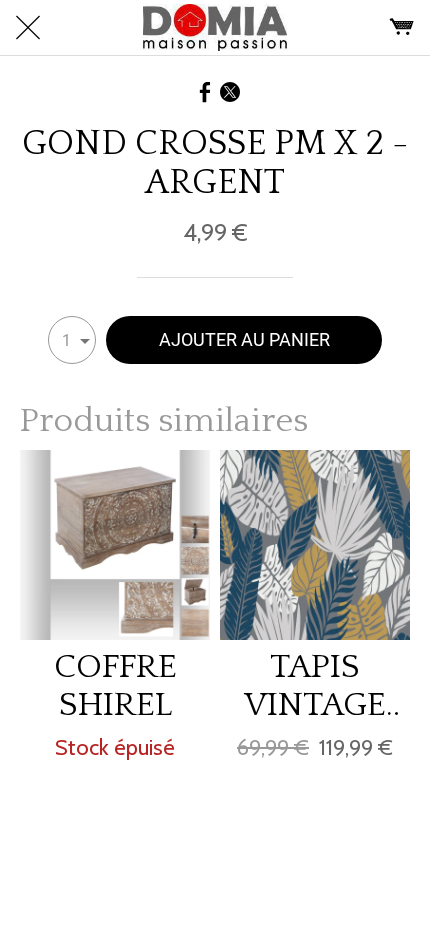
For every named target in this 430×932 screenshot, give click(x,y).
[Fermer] (28, 28)
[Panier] (402, 28)
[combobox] (72, 340)
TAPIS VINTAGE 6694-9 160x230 (315, 686)
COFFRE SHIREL (115, 686)
